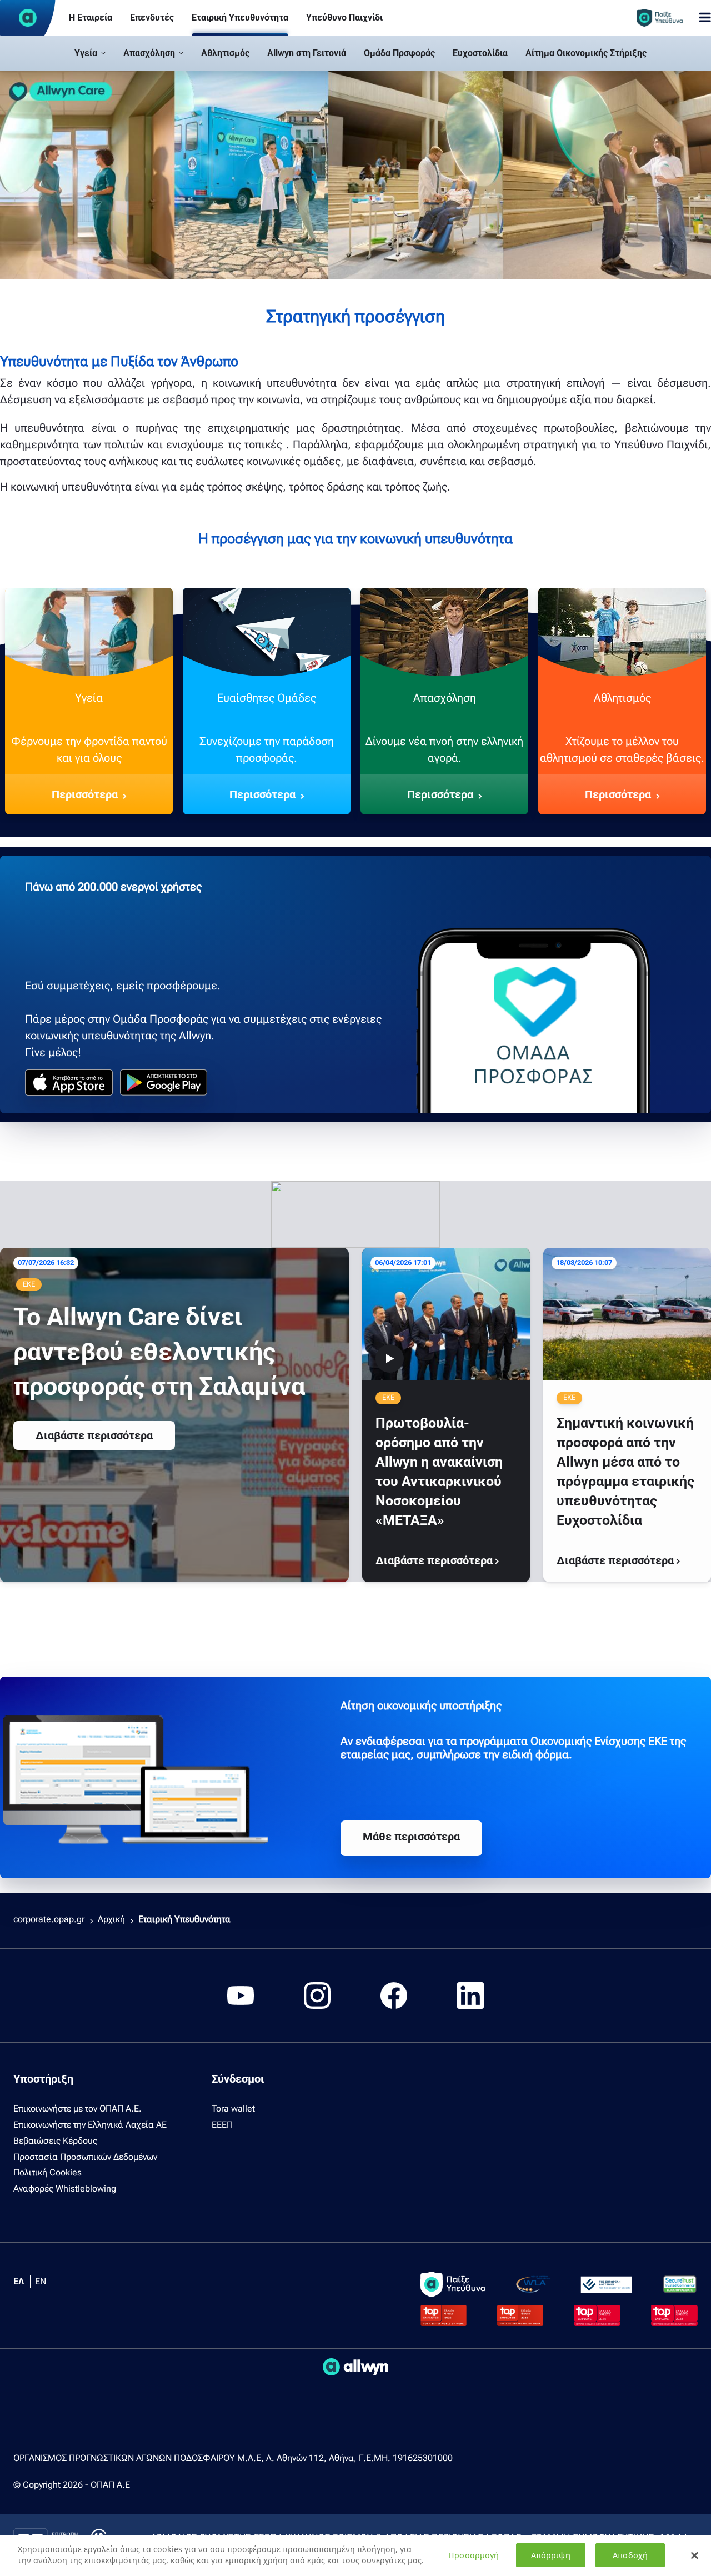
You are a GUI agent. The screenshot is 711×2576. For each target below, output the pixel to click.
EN (41, 2281)
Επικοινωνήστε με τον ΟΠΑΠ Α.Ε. (77, 2109)
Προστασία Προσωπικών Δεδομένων (85, 2157)
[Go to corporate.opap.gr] (28, 18)
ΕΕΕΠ (222, 2125)
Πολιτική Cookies (47, 2172)
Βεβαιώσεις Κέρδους (55, 2141)
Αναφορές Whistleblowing (65, 2189)
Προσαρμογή (474, 2555)
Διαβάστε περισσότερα (94, 1435)
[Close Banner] (694, 2555)
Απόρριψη (551, 2555)
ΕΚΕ (29, 1284)
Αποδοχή (630, 2555)
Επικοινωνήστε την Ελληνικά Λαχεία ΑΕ (90, 2125)
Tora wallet (233, 2109)
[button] (90, 53)
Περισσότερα (85, 794)
